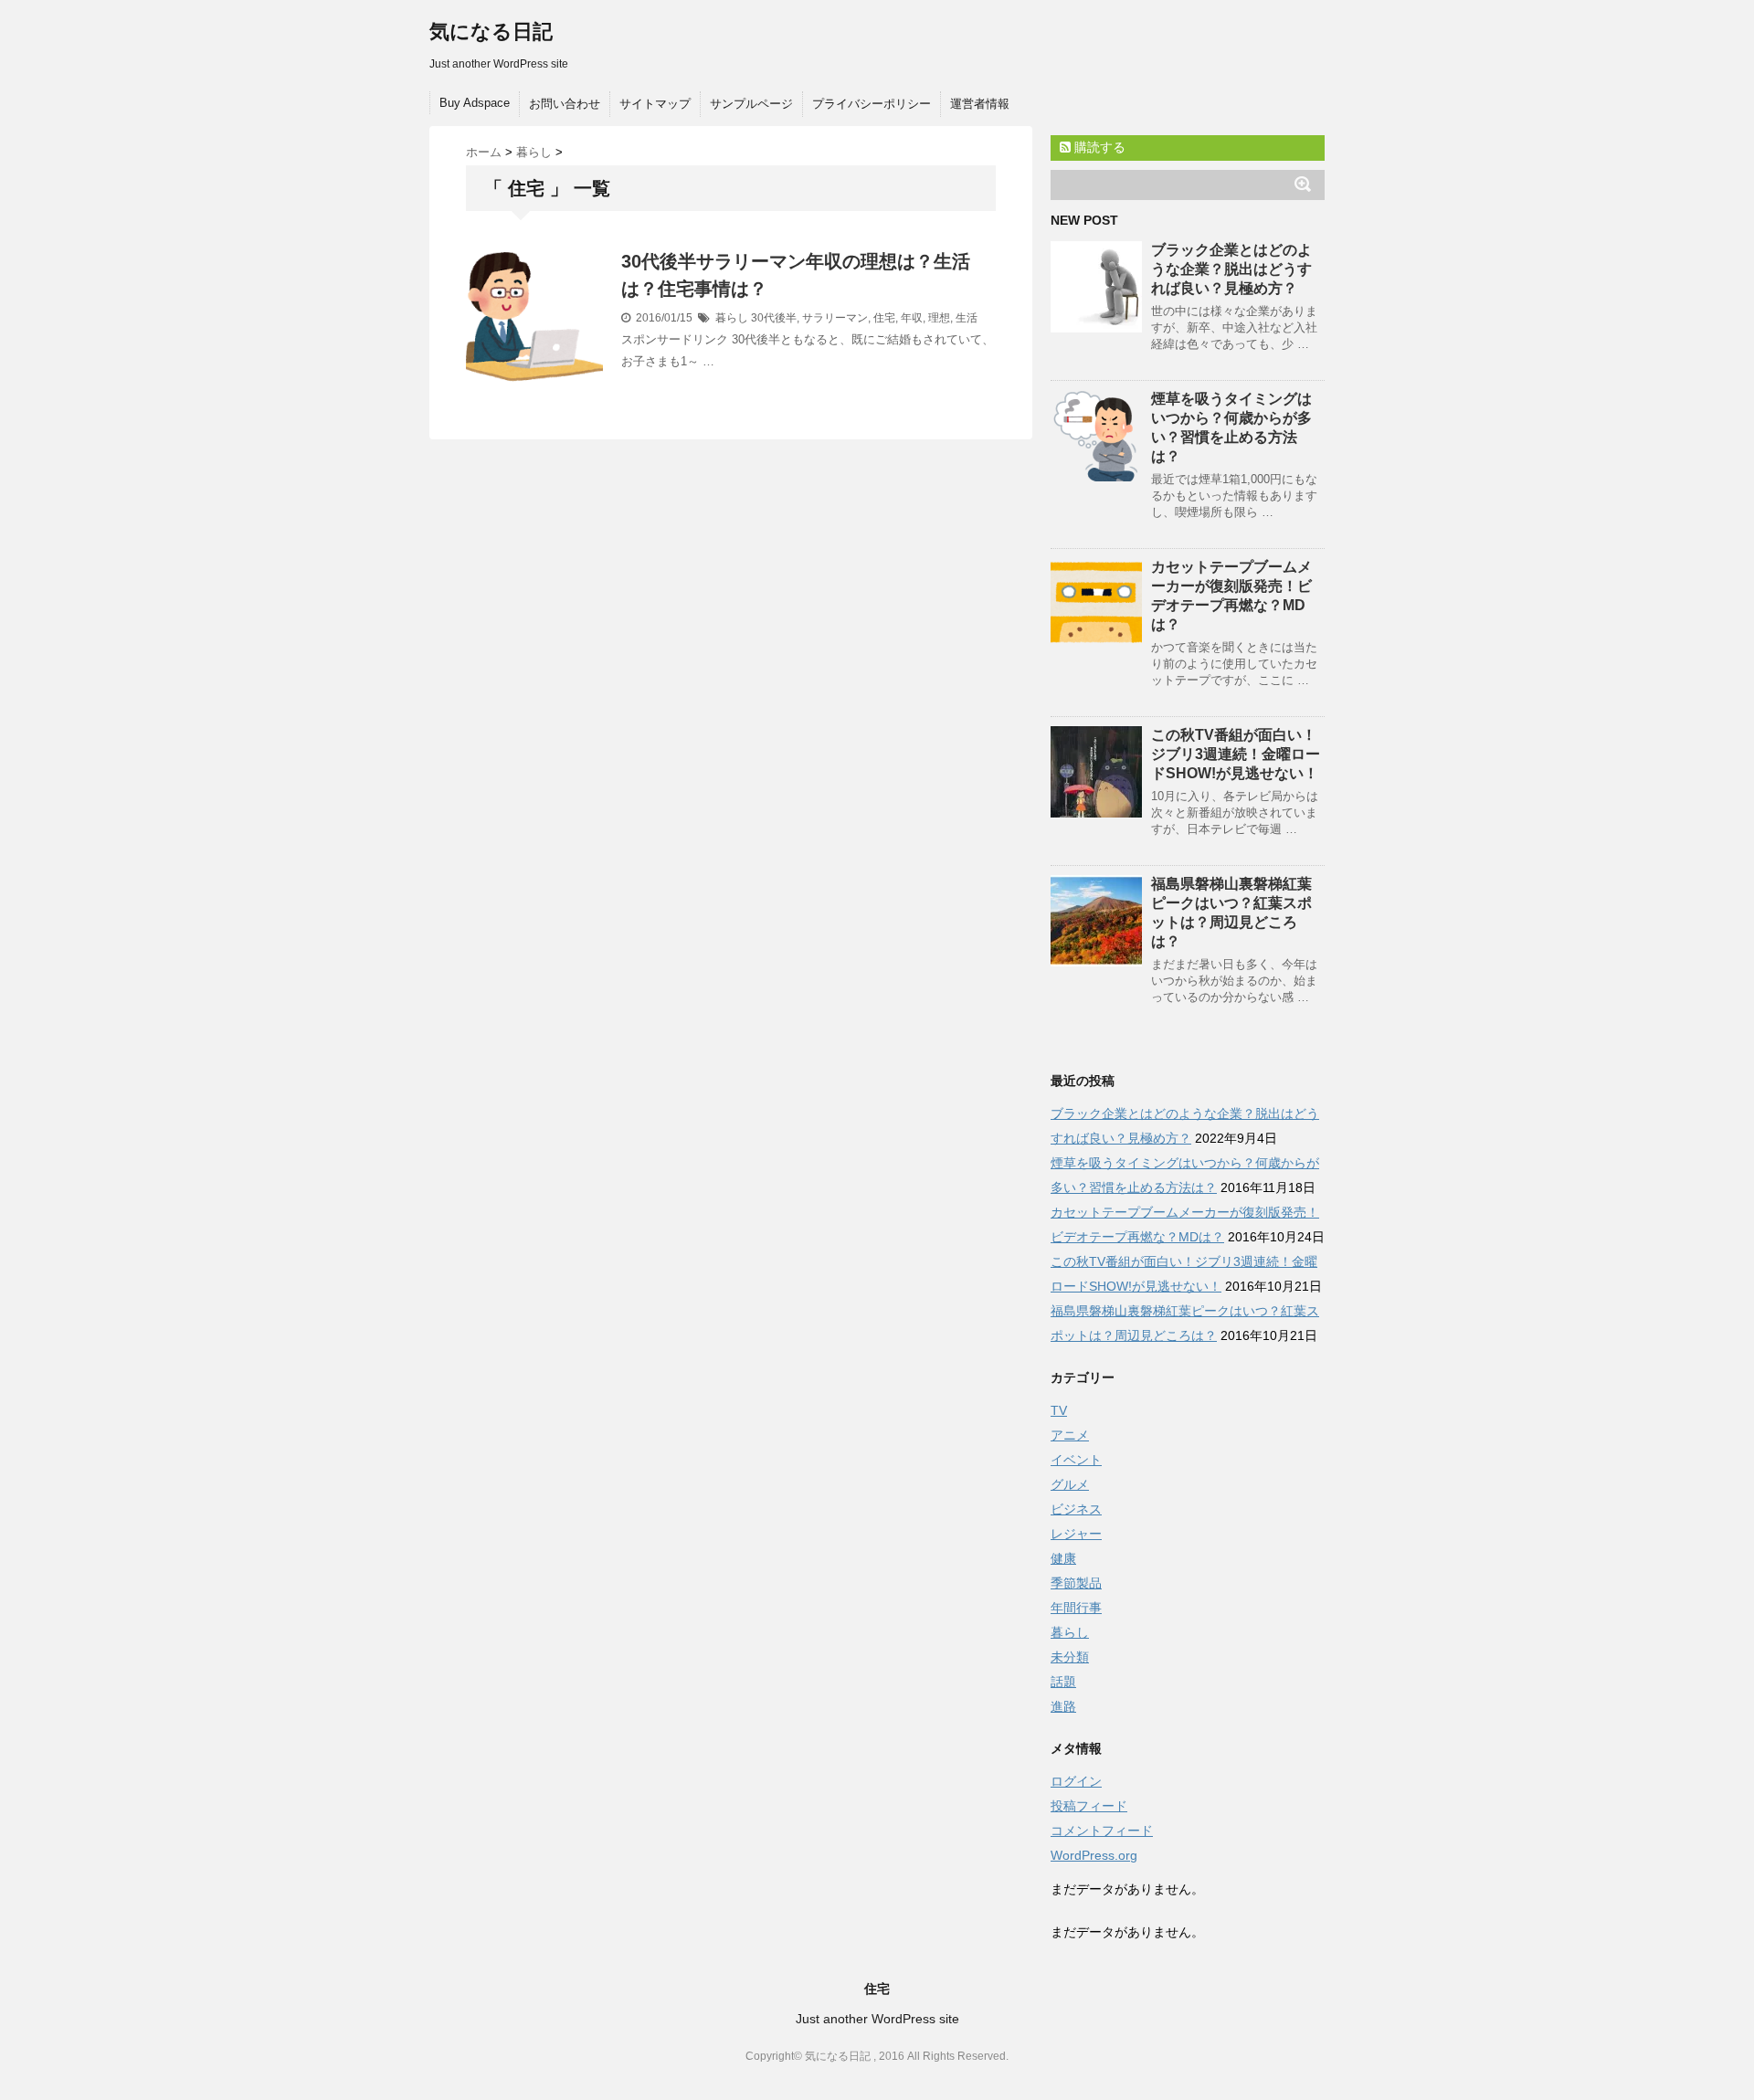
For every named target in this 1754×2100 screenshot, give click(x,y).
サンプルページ (751, 104)
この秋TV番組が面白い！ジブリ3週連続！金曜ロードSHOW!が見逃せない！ (1236, 754)
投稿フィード (1089, 1806)
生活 (967, 318)
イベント (1076, 1460)
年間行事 (1076, 1608)
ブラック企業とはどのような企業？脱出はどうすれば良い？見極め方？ (1231, 269)
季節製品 (1076, 1583)
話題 (1063, 1682)
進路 (1063, 1706)
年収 (912, 318)
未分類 (1070, 1657)
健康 (1063, 1558)
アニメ (1070, 1435)
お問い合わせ (565, 104)
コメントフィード (1102, 1831)
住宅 (884, 318)
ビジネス (1076, 1509)
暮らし (732, 318)
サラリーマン (835, 318)
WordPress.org (1094, 1855)
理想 (939, 318)
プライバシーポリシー (872, 104)
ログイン (1076, 1781)
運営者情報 (980, 104)
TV (1059, 1410)
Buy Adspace (475, 103)
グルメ (1070, 1484)
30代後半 (774, 318)
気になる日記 (491, 32)
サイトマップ (655, 104)
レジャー (1076, 1534)
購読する (1098, 147)
